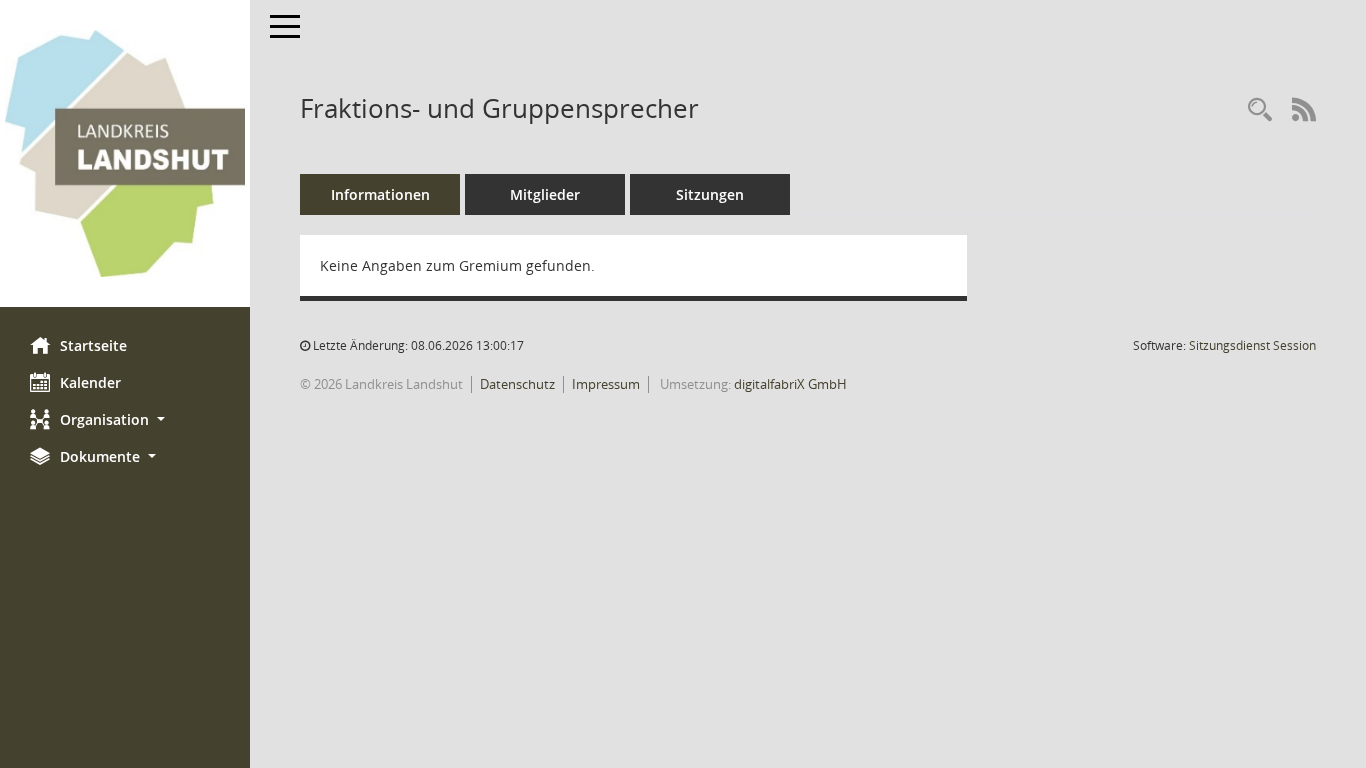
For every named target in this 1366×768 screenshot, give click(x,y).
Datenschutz (517, 384)
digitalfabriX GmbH (790, 384)
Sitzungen (710, 194)
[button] (125, 419)
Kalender (90, 382)
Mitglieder (545, 194)
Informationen (380, 194)
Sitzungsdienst (1252, 345)
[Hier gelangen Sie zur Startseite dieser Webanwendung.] (125, 153)
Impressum (606, 384)
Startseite (93, 345)
